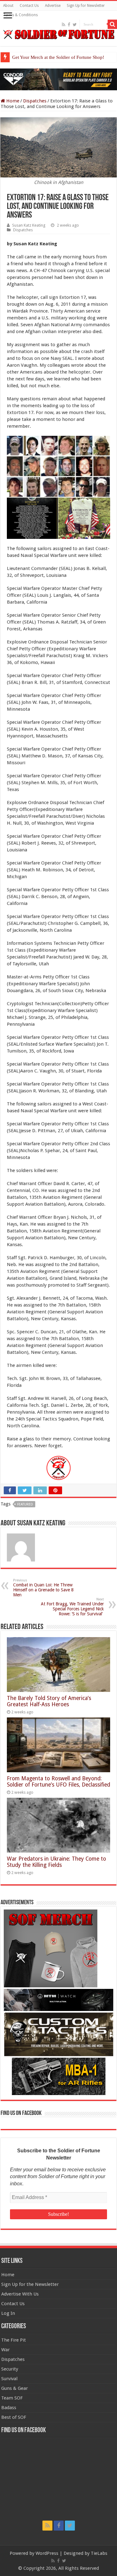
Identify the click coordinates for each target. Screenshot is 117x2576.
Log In (8, 2313)
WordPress (47, 2553)
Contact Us (29, 6)
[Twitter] (75, 25)
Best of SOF (14, 2417)
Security (10, 2369)
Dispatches (35, 101)
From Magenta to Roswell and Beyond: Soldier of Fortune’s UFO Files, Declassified (58, 1782)
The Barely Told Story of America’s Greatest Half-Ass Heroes (49, 1701)
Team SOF (12, 2398)
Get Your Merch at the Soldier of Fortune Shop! (58, 57)
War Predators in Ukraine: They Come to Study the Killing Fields (56, 1862)
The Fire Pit (14, 2340)
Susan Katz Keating (29, 225)
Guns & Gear (15, 2388)
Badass (9, 2408)
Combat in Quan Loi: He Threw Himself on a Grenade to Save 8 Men (43, 1588)
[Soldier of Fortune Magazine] (58, 34)
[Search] (112, 24)
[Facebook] (69, 25)
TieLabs (99, 2553)
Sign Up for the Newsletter (30, 2284)
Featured (25, 1504)
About (8, 6)
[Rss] (63, 25)
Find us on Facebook (21, 2113)
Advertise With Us (20, 2294)
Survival (9, 2379)
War (5, 2350)
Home (12, 101)
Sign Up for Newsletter (86, 6)
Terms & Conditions (20, 15)
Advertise (53, 6)
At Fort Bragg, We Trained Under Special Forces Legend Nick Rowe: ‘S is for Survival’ (72, 1607)
